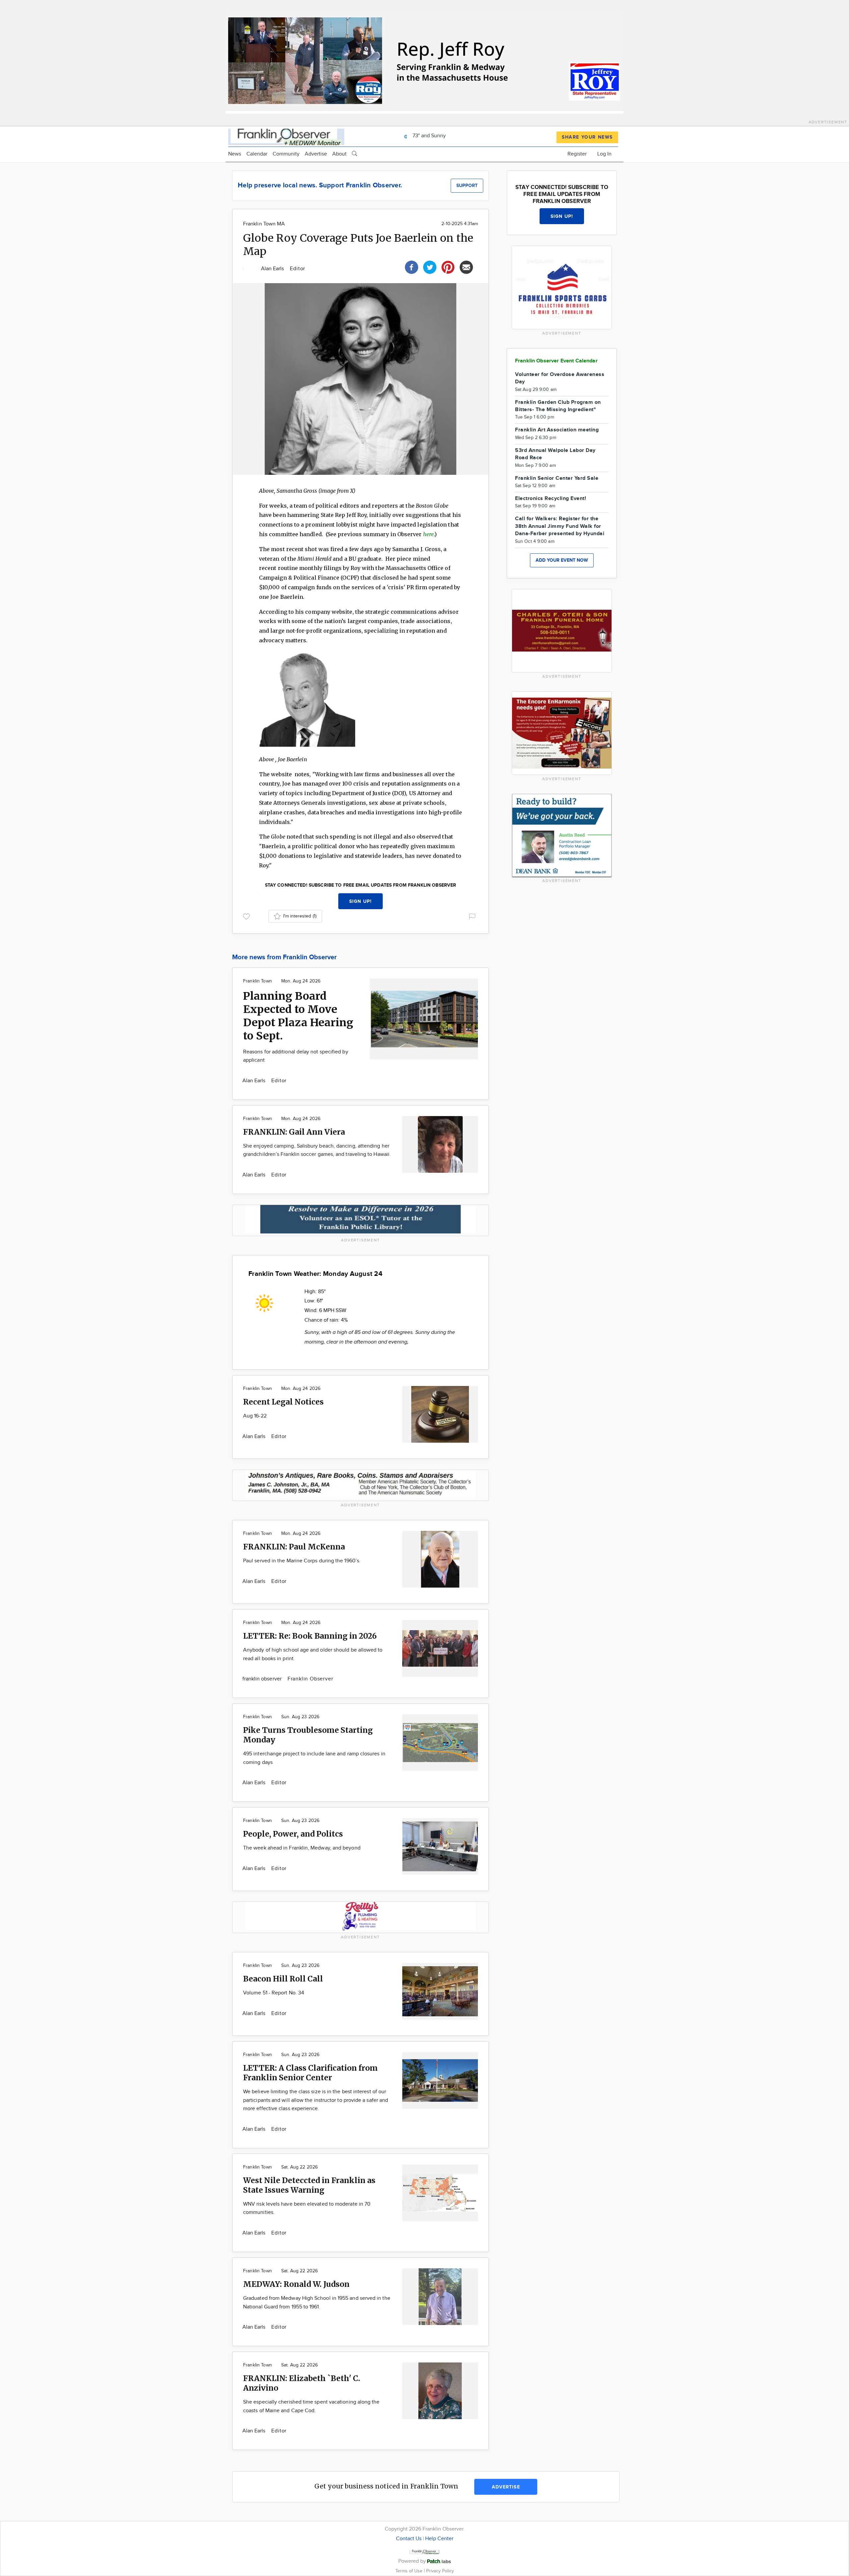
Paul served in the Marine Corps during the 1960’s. (302, 1561)
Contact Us (409, 2539)
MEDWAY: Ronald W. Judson (296, 2284)
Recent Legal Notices (283, 1402)
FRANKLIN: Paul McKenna (294, 1547)
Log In (604, 154)
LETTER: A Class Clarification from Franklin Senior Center (310, 2073)
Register (577, 154)
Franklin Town (258, 981)
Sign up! (360, 901)
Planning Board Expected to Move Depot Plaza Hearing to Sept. (298, 1016)
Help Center (439, 2539)
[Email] (466, 266)
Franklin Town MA (264, 224)
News (235, 154)
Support (467, 186)
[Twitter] (430, 266)
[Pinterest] (448, 266)
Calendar (257, 154)
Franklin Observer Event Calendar (556, 361)
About (339, 154)
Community (286, 154)
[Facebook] (412, 266)
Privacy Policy (440, 2571)
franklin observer (263, 1679)
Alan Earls (273, 269)
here (428, 534)
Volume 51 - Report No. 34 (274, 1993)
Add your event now (562, 560)
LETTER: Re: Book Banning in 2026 (310, 1636)
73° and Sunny (428, 136)
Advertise (316, 154)
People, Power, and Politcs (293, 1834)
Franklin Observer (310, 1679)
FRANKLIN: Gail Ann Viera (294, 1132)
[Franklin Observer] (286, 136)
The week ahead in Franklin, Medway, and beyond (302, 1848)
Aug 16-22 (255, 1416)
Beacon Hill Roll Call (283, 1979)
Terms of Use (410, 2571)
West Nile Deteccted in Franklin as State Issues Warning (309, 2185)
